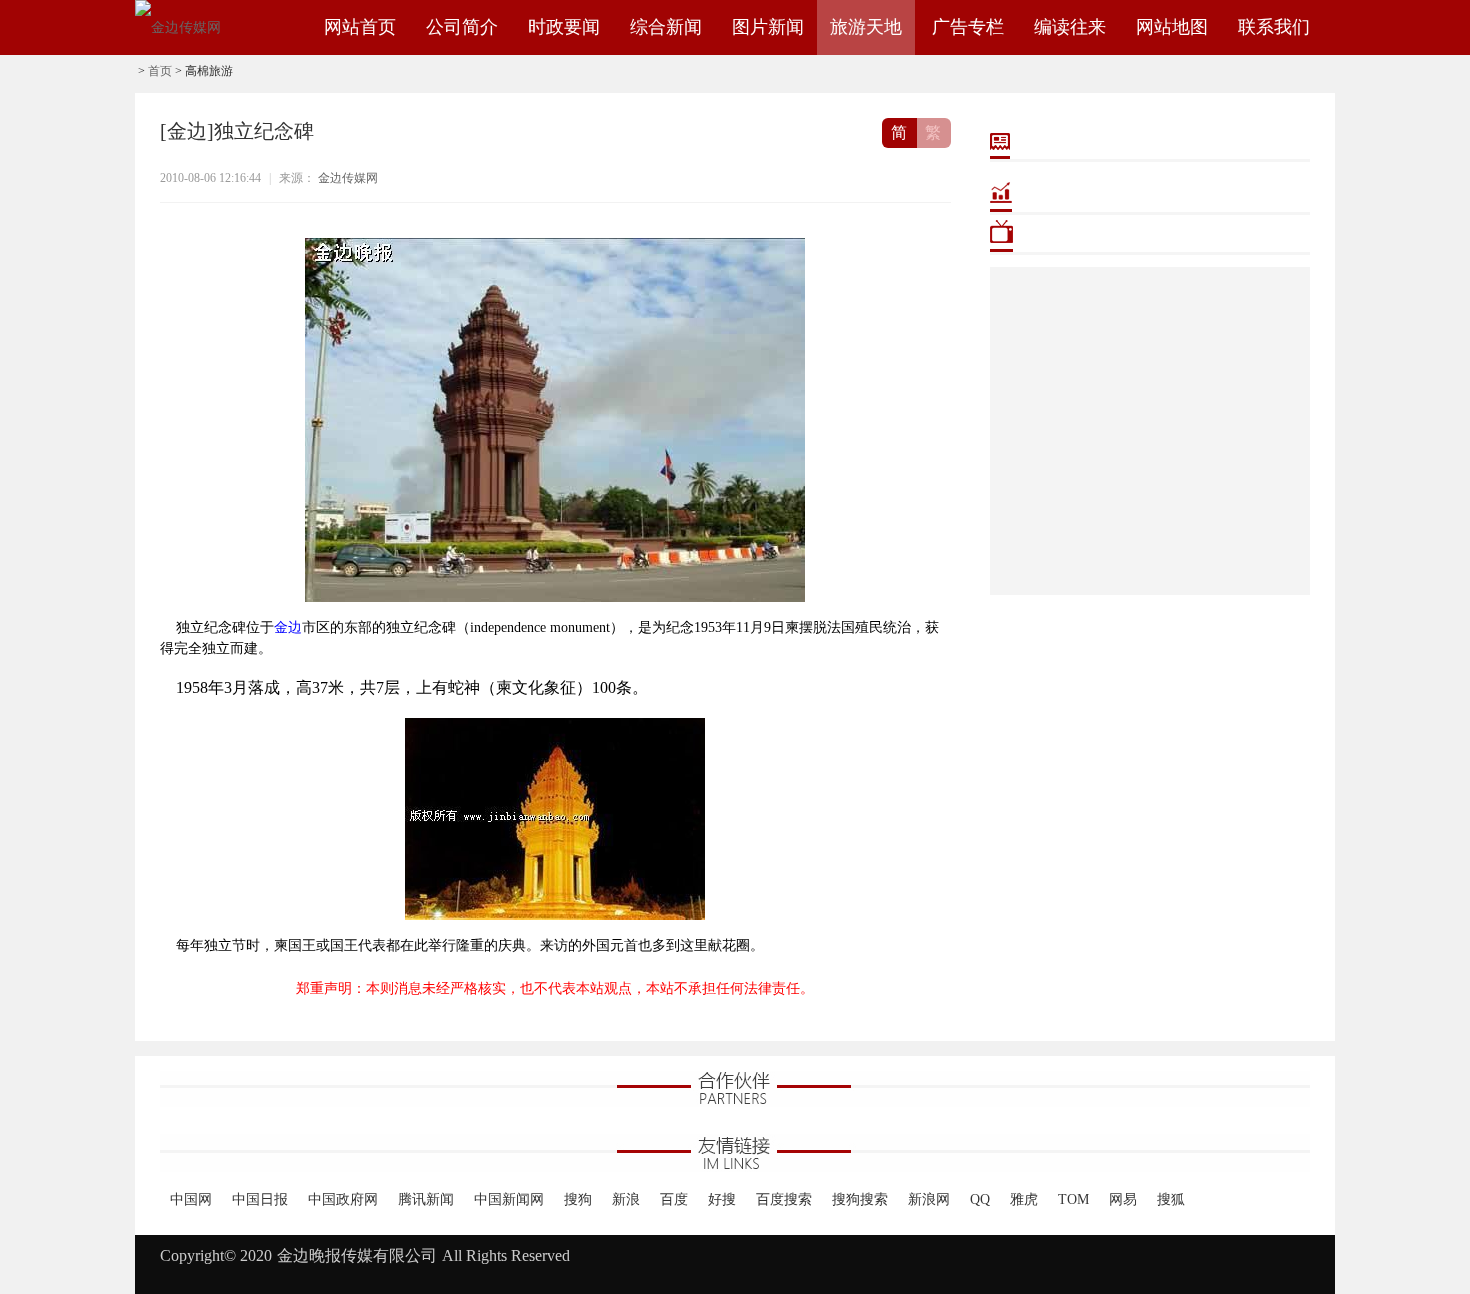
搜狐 (1171, 1199)
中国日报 (260, 1199)
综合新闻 (666, 27)
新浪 (626, 1199)
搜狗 (578, 1199)
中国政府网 (343, 1199)
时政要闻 (564, 27)
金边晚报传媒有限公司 (357, 1255)
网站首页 (360, 27)
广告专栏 (968, 27)
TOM (1073, 1199)
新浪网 (929, 1199)
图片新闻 (768, 27)
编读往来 (1070, 27)
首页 (160, 71)
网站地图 (1172, 27)
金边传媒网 (348, 178)
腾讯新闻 (426, 1199)
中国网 (191, 1199)
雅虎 (1024, 1199)
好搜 (722, 1199)
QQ (980, 1199)
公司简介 (462, 27)
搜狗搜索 (860, 1199)
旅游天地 (866, 27)
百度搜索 (784, 1199)
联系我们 (1274, 27)
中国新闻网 (509, 1199)
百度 (674, 1199)
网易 (1123, 1199)
